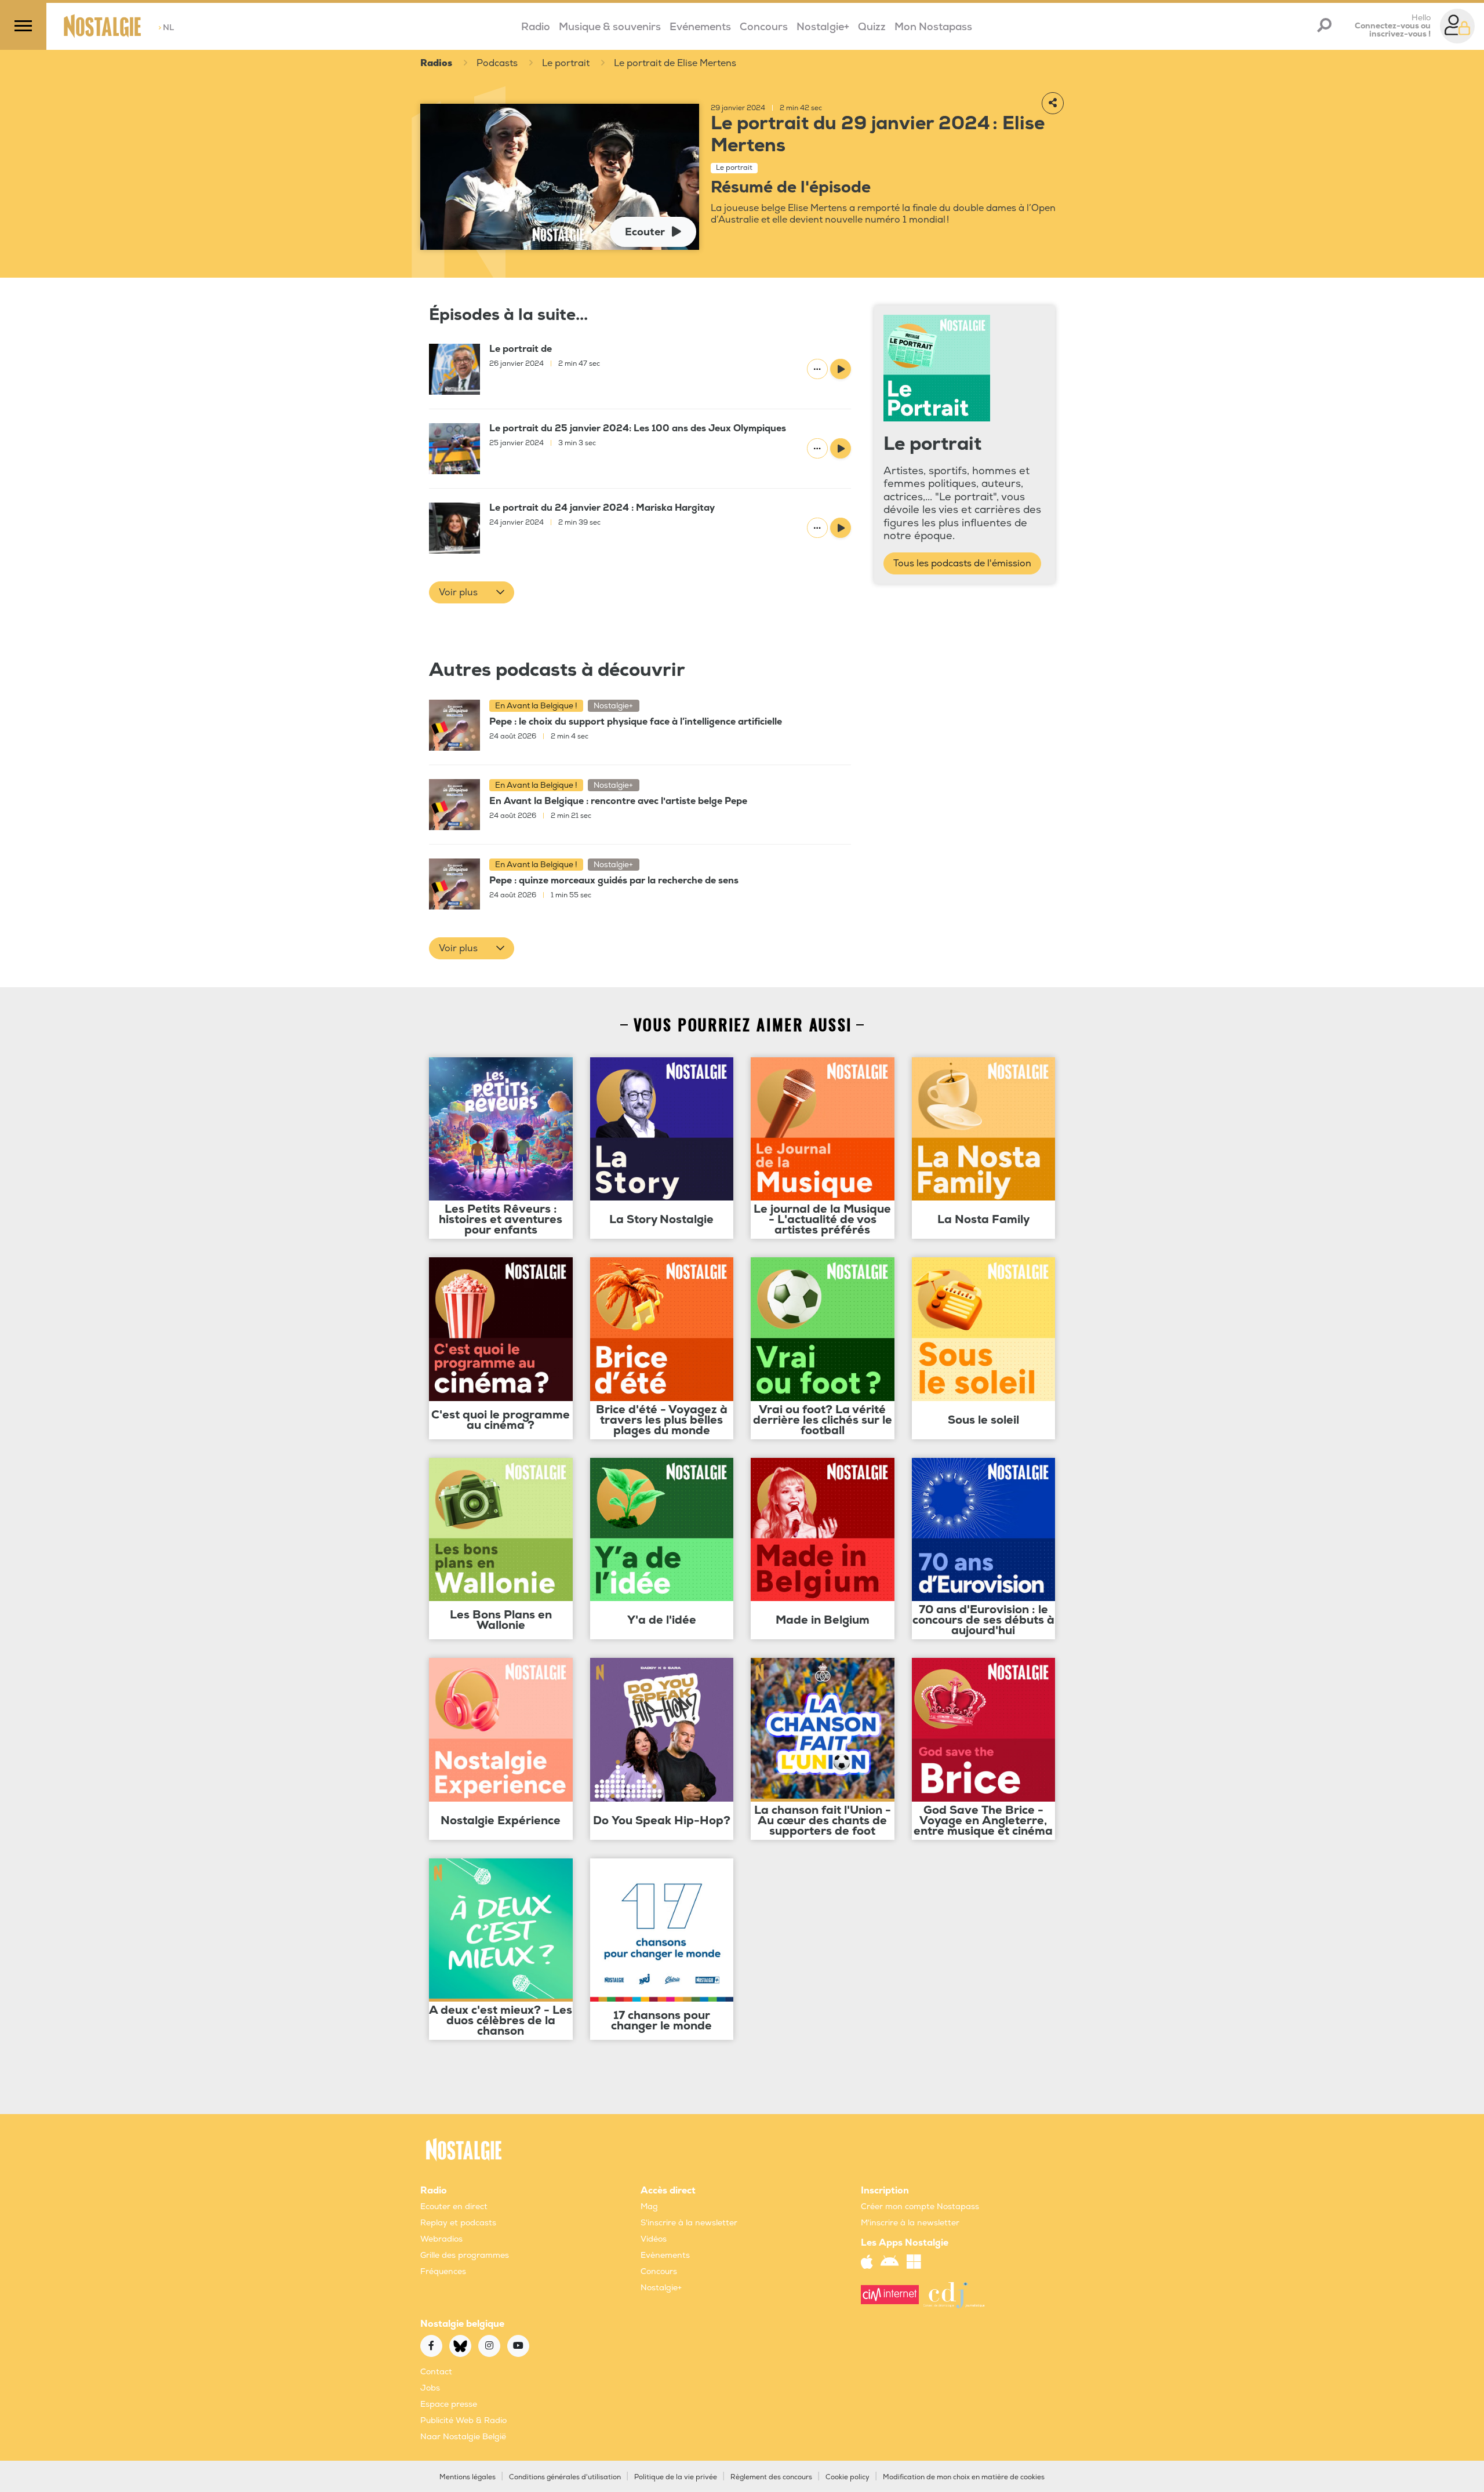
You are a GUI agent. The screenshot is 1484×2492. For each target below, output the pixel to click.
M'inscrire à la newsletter (910, 2223)
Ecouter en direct (454, 2207)
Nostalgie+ (823, 27)
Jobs (430, 2388)
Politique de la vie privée (676, 2477)
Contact (436, 2372)
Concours (764, 27)
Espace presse (449, 2404)
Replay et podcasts (458, 2223)
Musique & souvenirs (610, 27)
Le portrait (566, 63)
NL (166, 28)
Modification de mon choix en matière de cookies (964, 2477)
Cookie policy (848, 2477)
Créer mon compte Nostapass (920, 2207)
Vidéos (654, 2239)
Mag (649, 2207)
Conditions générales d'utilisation (565, 2477)
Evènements (665, 2255)
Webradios (441, 2239)
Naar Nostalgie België (463, 2437)
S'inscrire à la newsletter (689, 2223)
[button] (472, 592)
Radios (436, 63)
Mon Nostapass (933, 27)
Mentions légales (468, 2477)
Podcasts (497, 63)
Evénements (700, 27)
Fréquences (443, 2271)
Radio (536, 27)
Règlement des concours (771, 2477)
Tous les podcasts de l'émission (962, 563)
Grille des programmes (465, 2255)
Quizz (872, 27)
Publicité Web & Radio (463, 2420)
